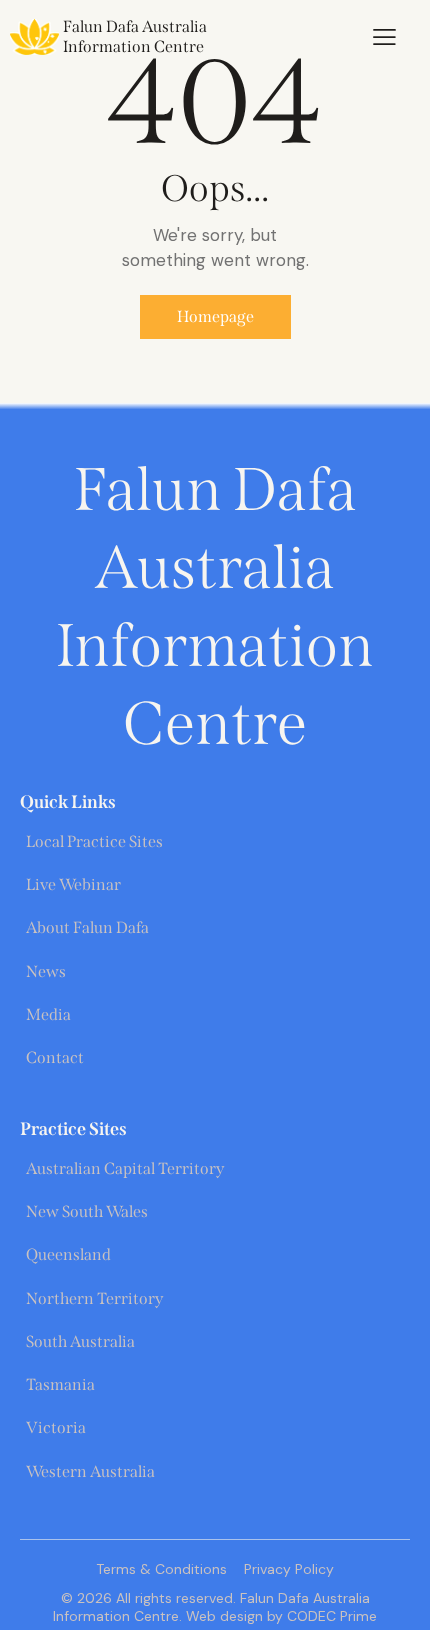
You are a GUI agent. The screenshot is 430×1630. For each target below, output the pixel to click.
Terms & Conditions (161, 1569)
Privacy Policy (289, 1569)
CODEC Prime (330, 1616)
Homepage (215, 316)
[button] (384, 37)
